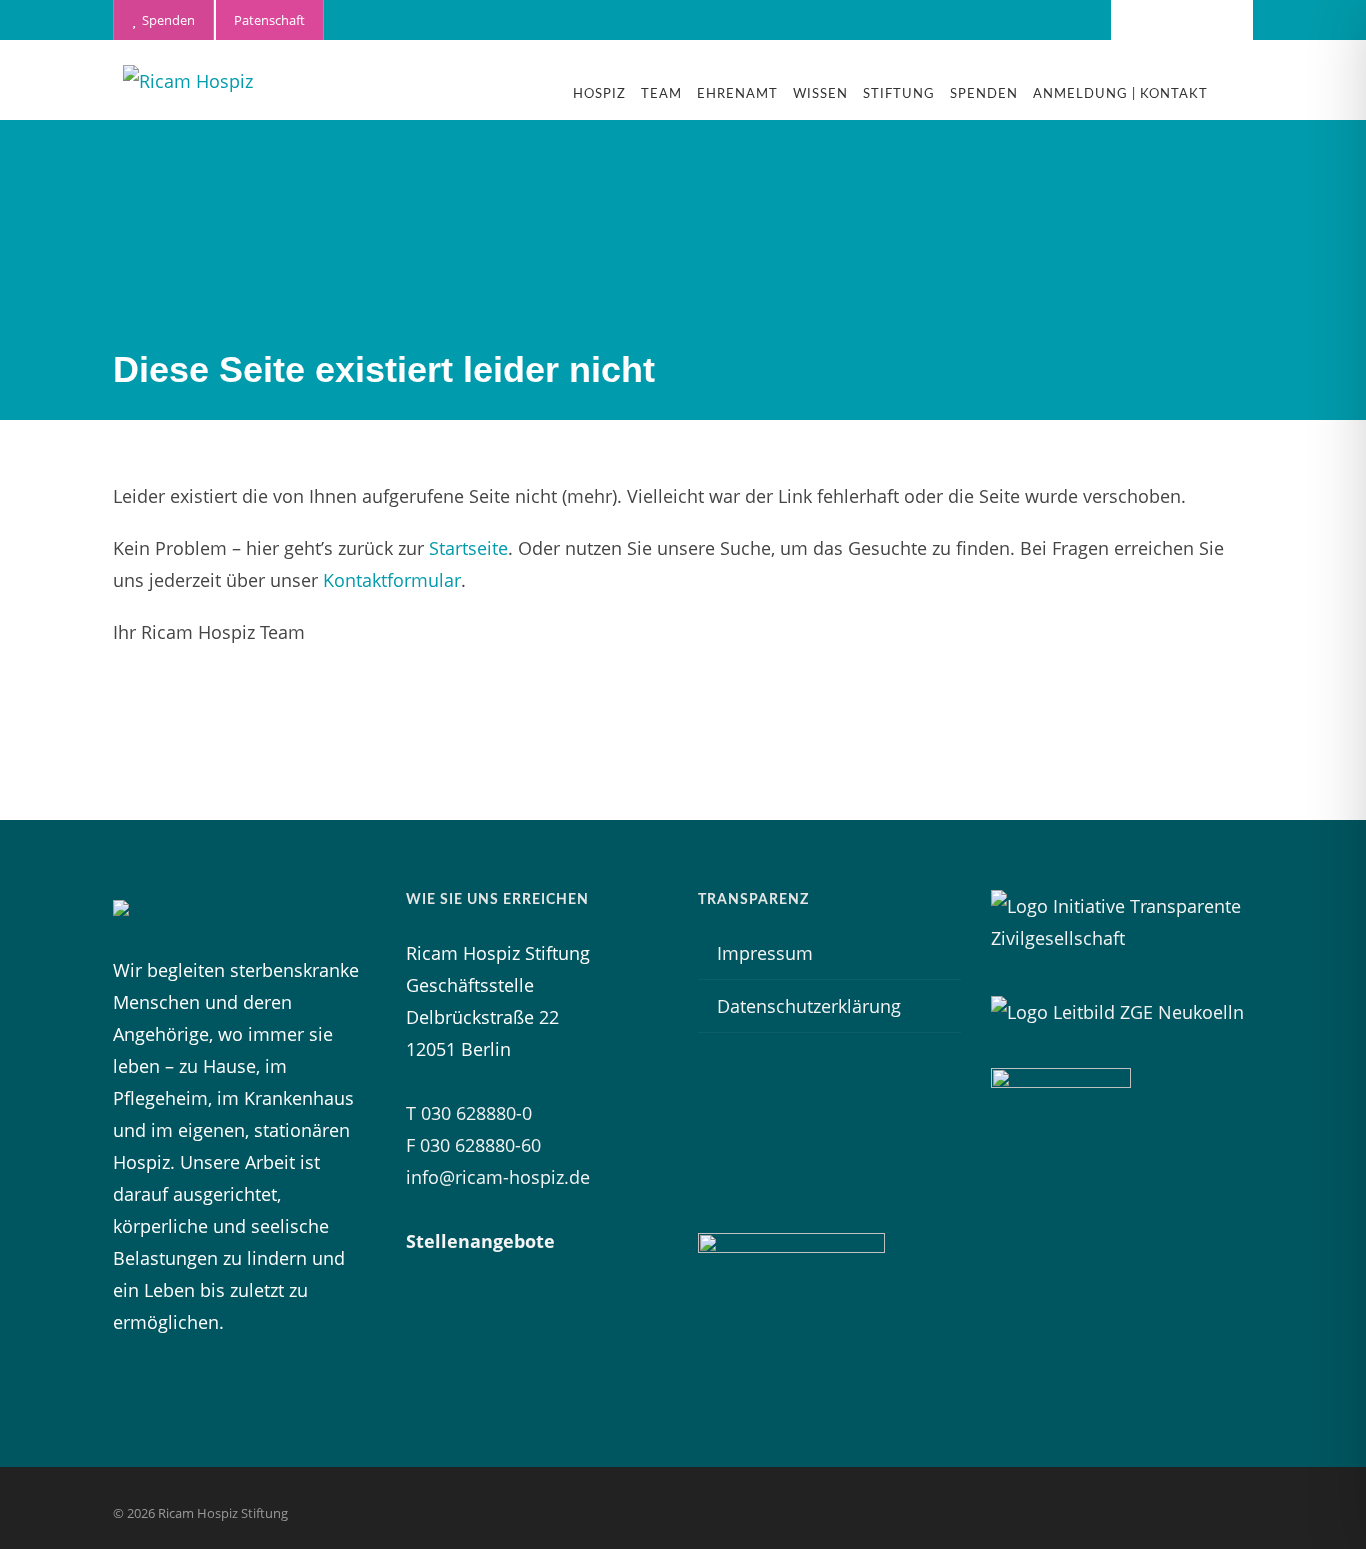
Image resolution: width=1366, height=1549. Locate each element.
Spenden (165, 20)
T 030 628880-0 (469, 1113)
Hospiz (599, 94)
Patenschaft (269, 20)
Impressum (765, 953)
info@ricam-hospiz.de (498, 1177)
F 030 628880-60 (473, 1145)
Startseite (468, 548)
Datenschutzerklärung (809, 1006)
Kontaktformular (392, 580)
